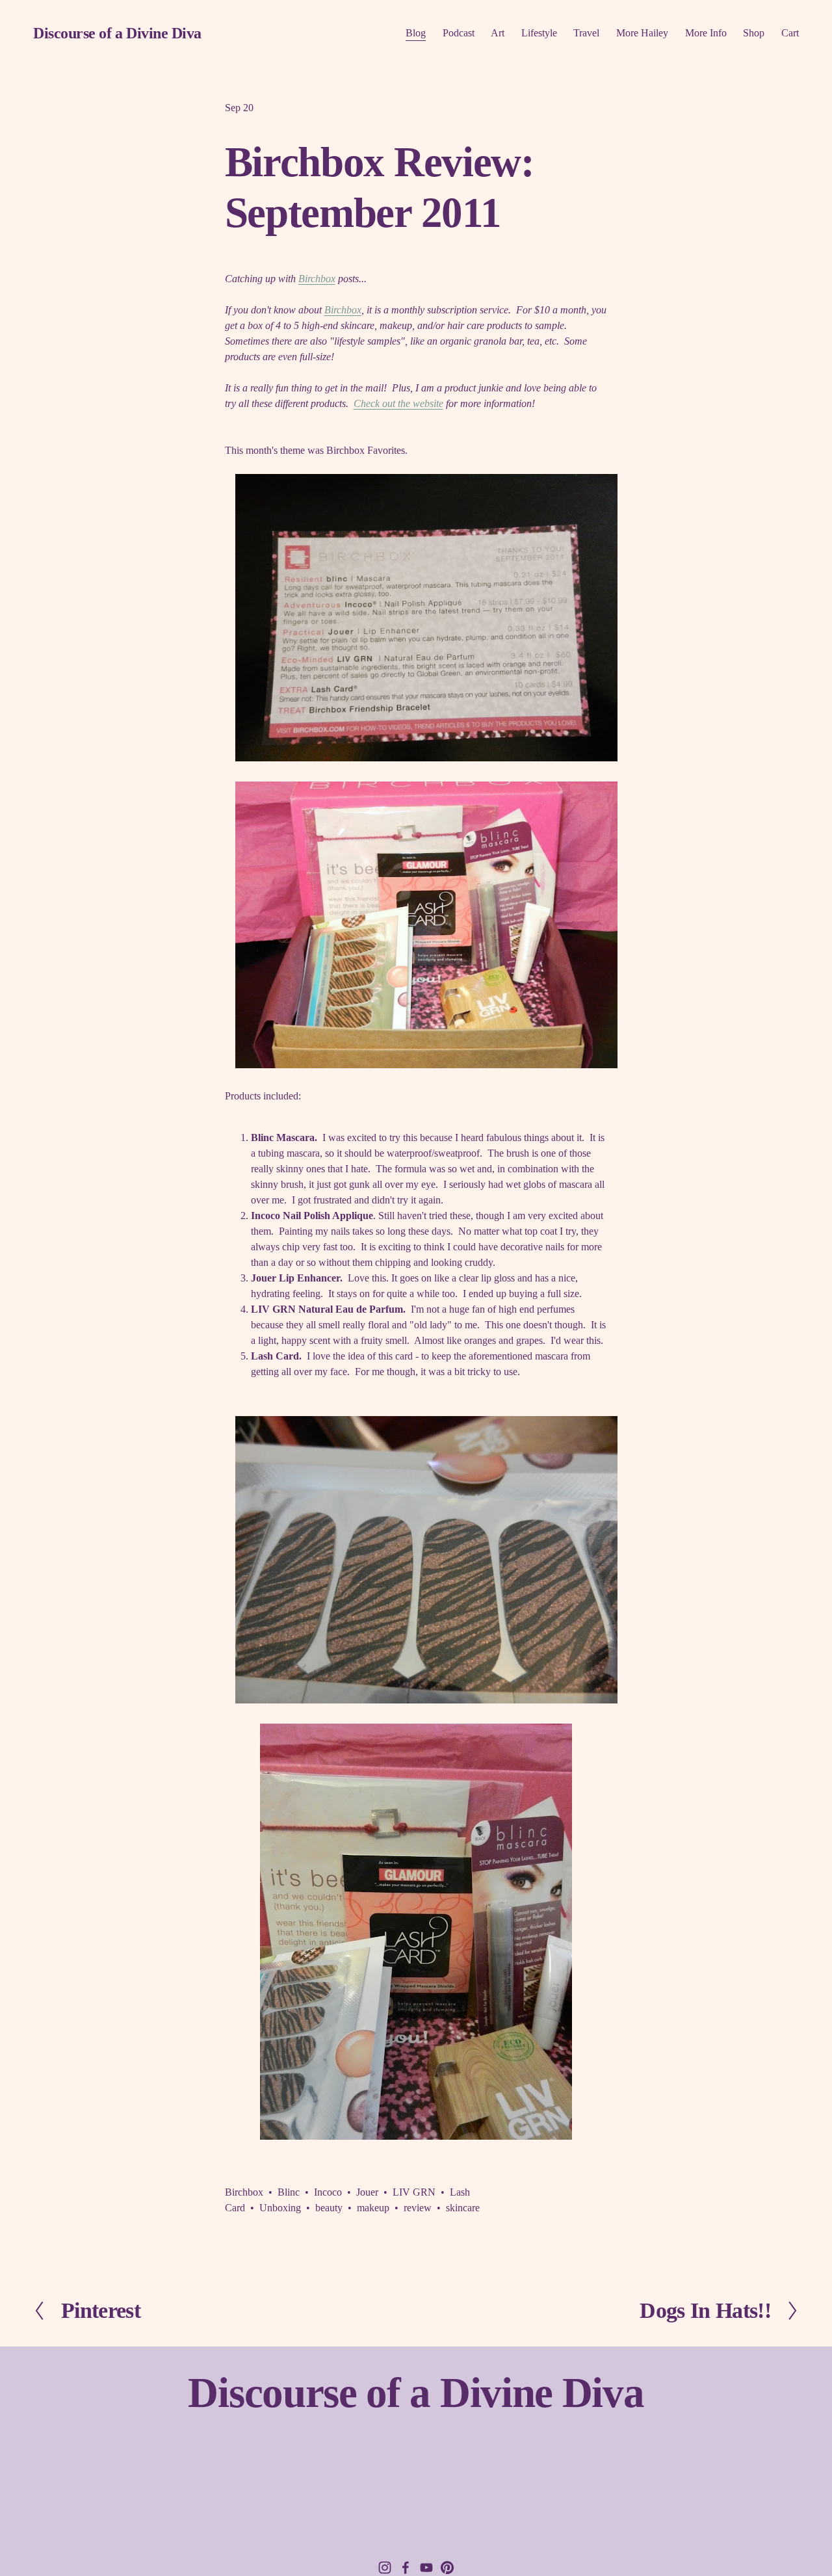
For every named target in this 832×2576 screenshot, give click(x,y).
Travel (586, 33)
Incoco (328, 2192)
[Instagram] (385, 2568)
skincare (463, 2208)
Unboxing (280, 2208)
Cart (790, 33)
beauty (329, 2208)
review (418, 2208)
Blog (416, 33)
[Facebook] (406, 2568)
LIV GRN (414, 2192)
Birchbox (317, 279)
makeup (373, 2208)
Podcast (459, 33)
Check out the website (398, 403)
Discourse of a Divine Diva (117, 33)
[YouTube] (426, 2568)
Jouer (367, 2192)
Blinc (289, 2192)
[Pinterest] (447, 2568)
